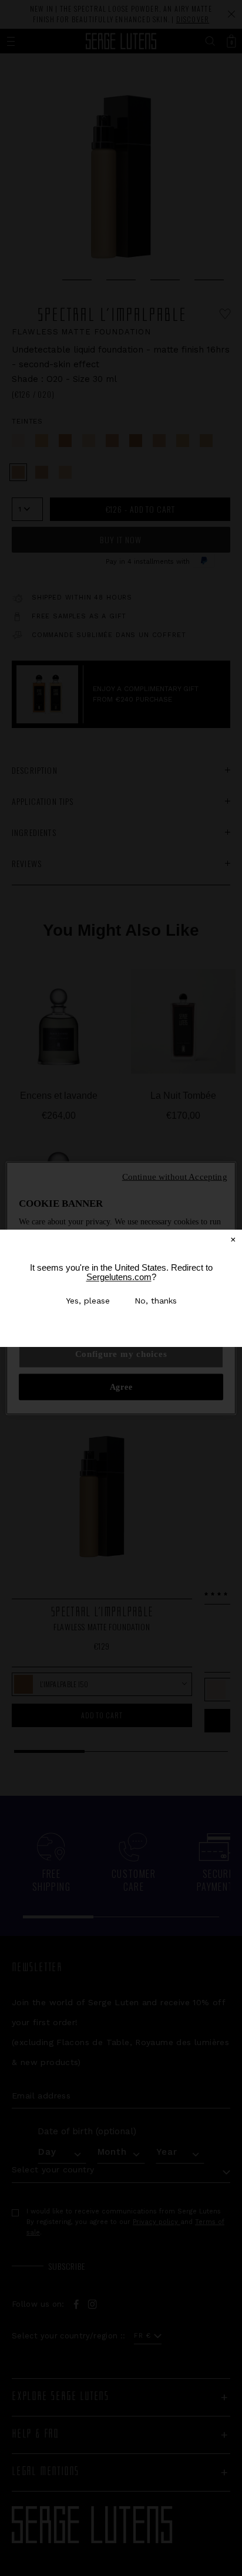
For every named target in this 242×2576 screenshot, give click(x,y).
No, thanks (156, 1301)
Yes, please (88, 1301)
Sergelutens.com (119, 1277)
